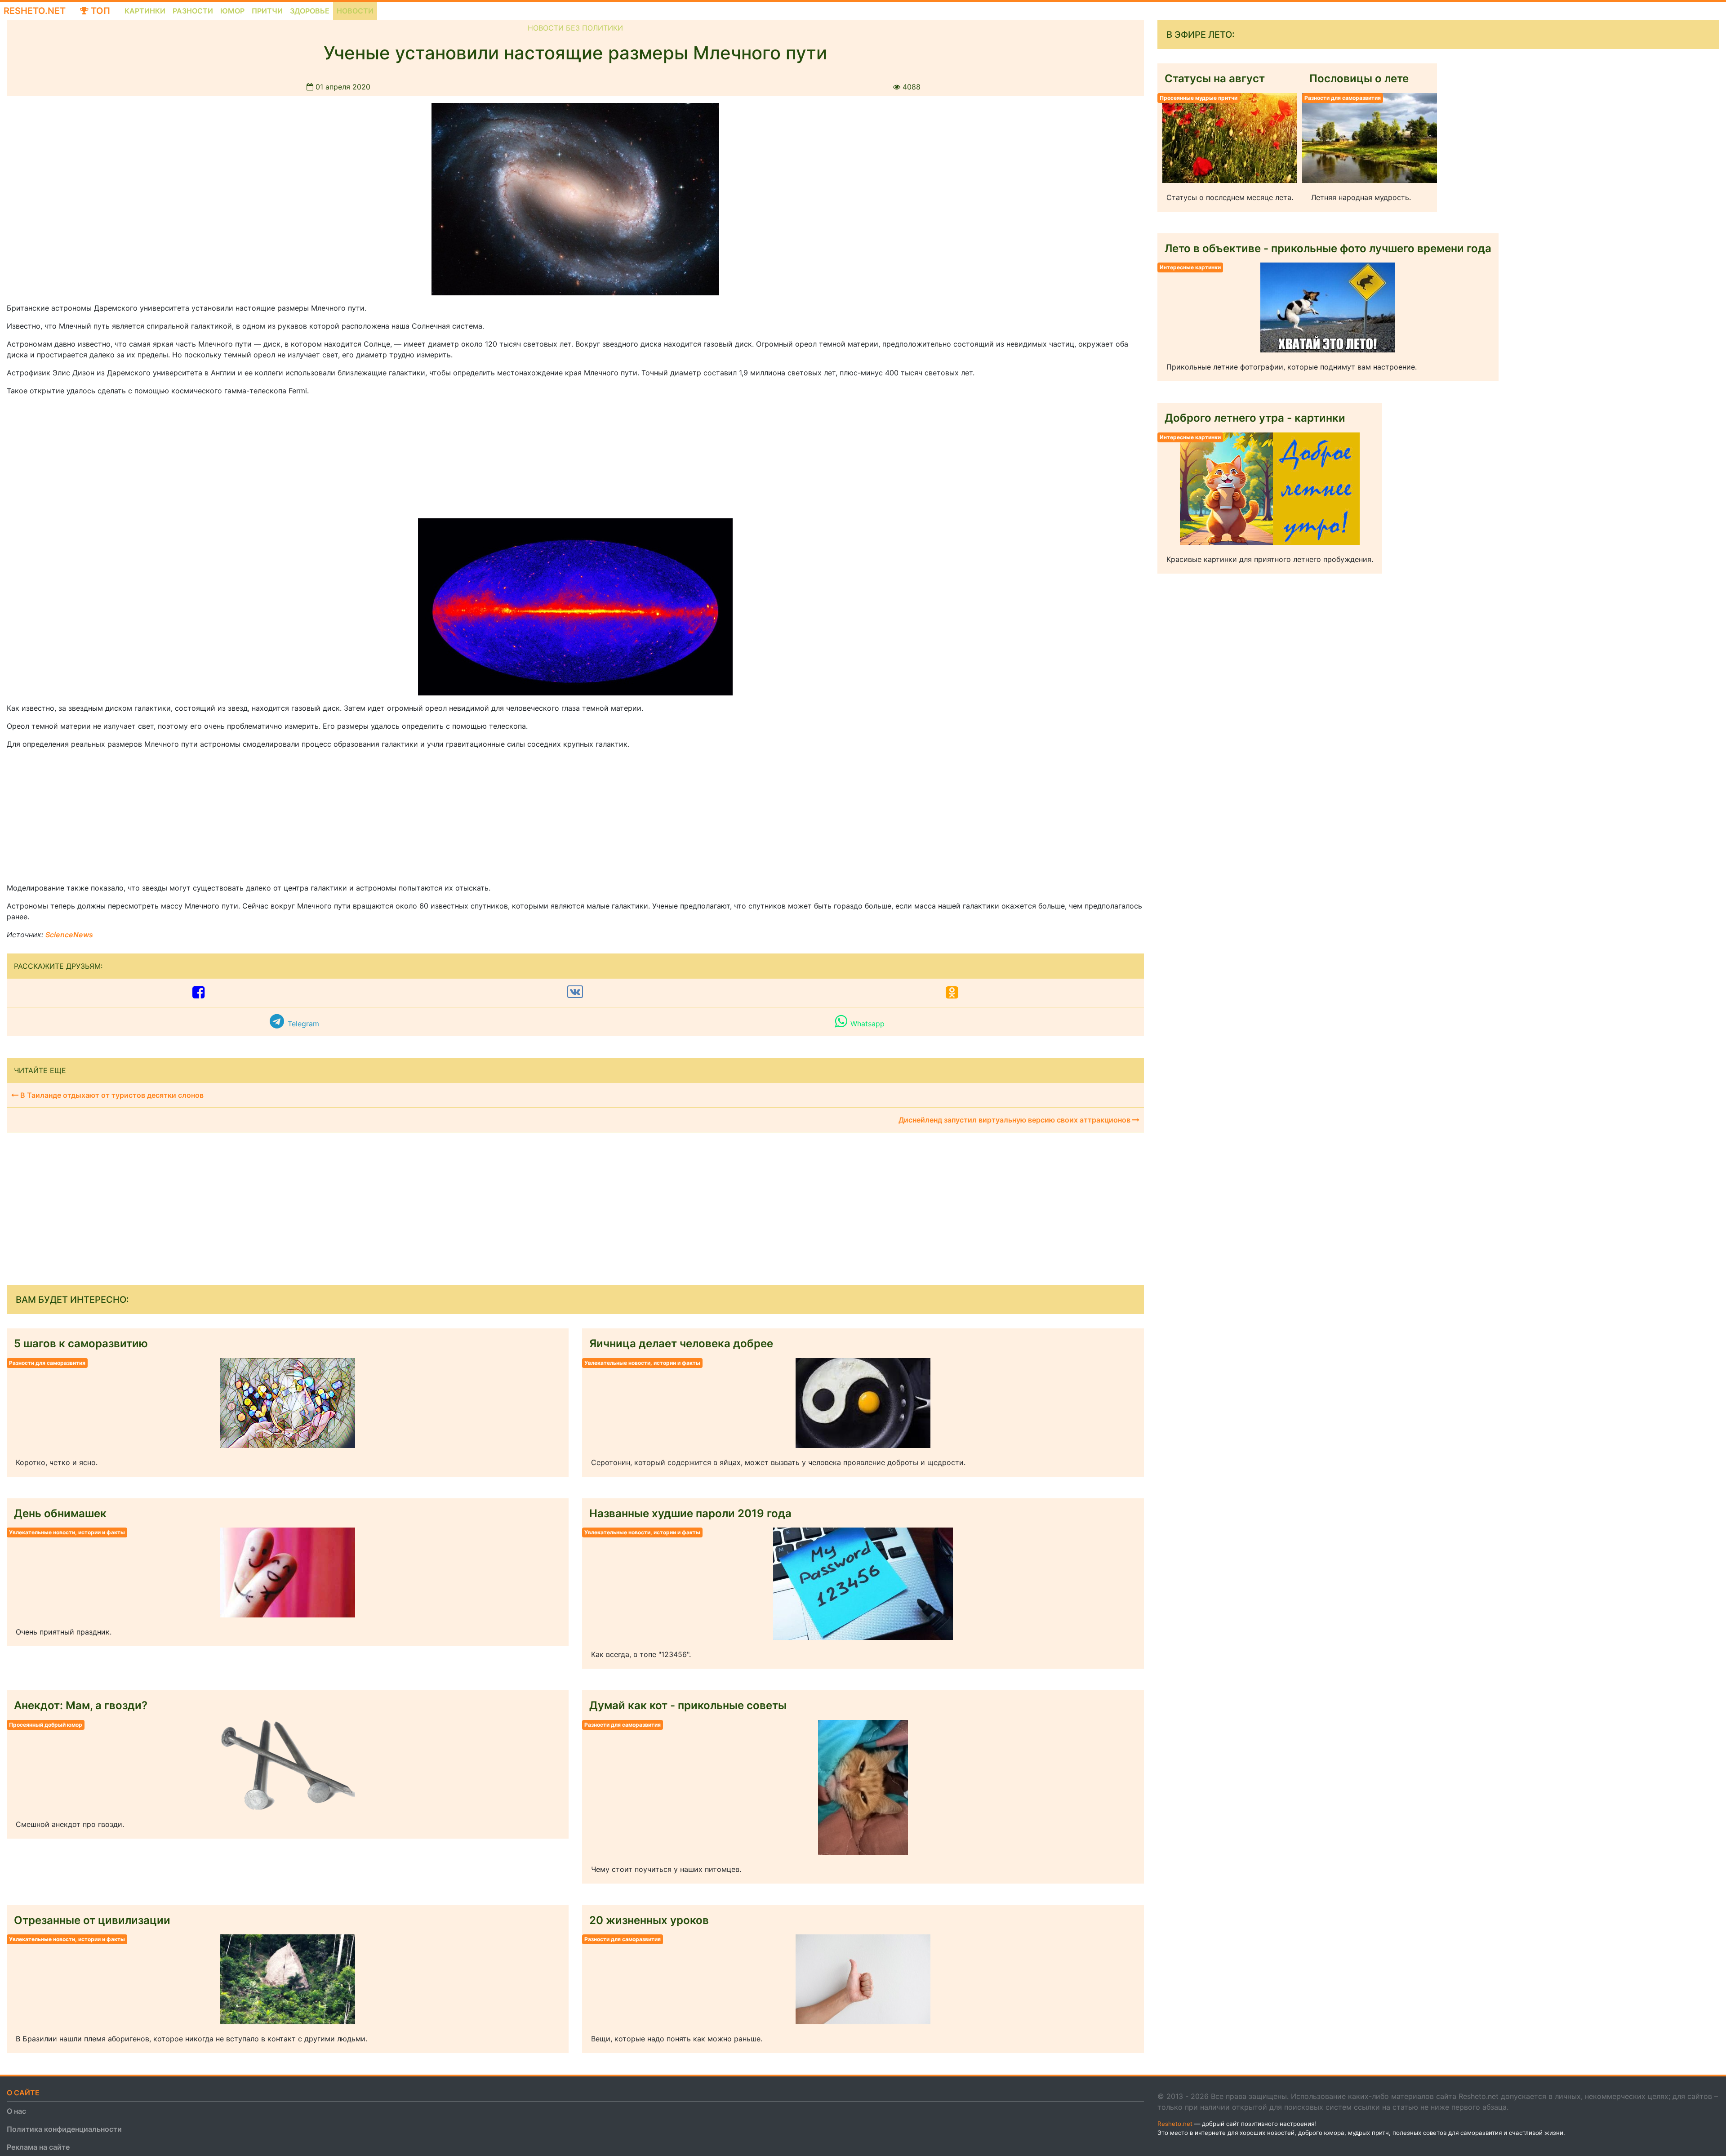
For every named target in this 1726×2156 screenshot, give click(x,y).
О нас (16, 2111)
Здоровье (310, 11)
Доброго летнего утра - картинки (1255, 418)
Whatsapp (867, 1024)
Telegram (303, 1024)
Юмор (232, 11)
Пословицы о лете (1359, 78)
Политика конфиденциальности (64, 2129)
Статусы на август (1215, 78)
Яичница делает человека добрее (681, 1343)
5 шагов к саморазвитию (81, 1343)
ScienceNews (69, 935)
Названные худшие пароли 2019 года (690, 1513)
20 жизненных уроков (649, 1920)
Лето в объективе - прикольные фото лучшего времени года (1328, 248)
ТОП (99, 11)
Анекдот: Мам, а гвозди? (81, 1705)
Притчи (267, 11)
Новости (355, 11)
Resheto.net (35, 11)
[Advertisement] (74, 459)
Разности (193, 11)
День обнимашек (60, 1513)
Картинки (145, 11)
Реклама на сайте (38, 2147)
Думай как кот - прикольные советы (688, 1705)
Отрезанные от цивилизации (92, 1920)
